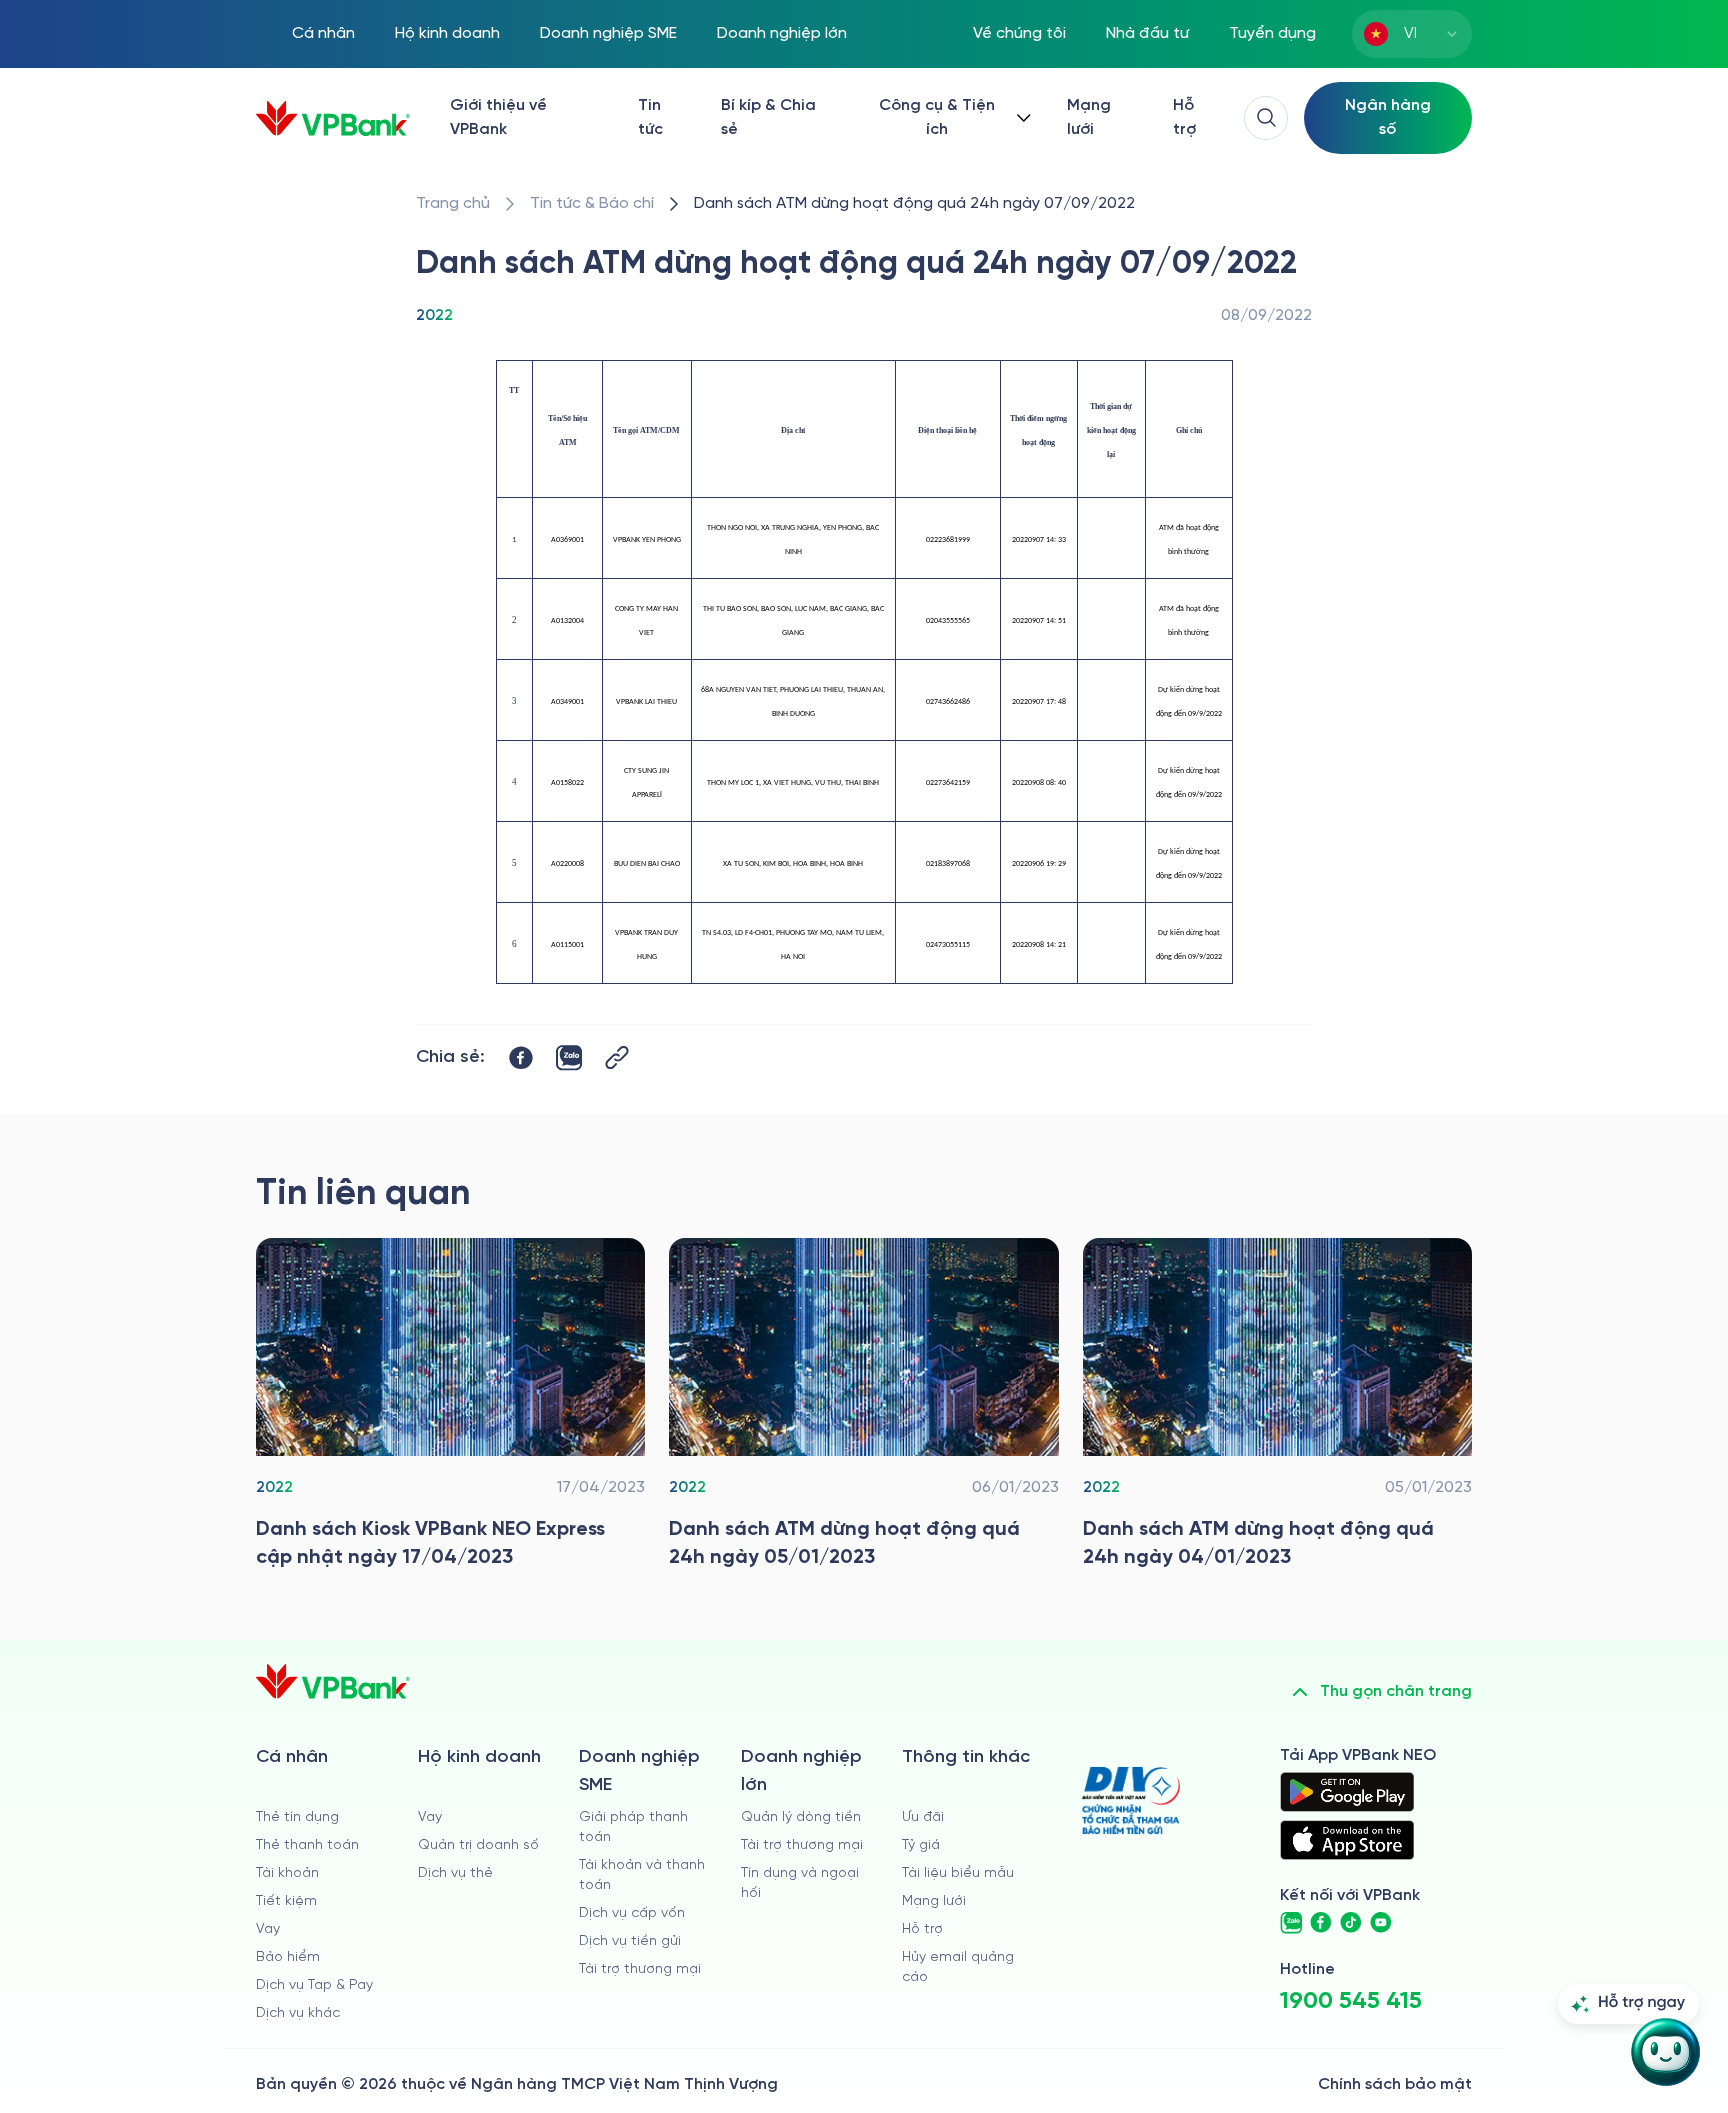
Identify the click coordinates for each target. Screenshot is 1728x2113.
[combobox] (1412, 34)
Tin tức (650, 117)
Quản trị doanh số (478, 1845)
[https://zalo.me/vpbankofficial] (1291, 1923)
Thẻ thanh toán (307, 1845)
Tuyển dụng (1272, 33)
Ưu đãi (923, 1817)
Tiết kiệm (286, 1901)
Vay (268, 1929)
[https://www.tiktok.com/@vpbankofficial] (1351, 1923)
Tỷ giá (921, 1845)
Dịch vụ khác (298, 2013)
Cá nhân (323, 33)
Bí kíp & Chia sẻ (768, 117)
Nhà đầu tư (1147, 33)
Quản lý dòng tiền (801, 1817)
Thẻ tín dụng (297, 1817)
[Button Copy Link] (617, 1057)
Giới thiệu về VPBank (498, 117)
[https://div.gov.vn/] (1131, 1800)
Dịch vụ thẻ (455, 1873)
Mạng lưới (1089, 117)
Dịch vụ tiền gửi (630, 1941)
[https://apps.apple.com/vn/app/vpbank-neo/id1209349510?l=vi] (1347, 1840)
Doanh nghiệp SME (608, 33)
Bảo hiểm (288, 1957)
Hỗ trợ (1184, 117)
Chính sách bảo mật (1395, 2084)
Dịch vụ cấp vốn (632, 1913)
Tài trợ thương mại (640, 1969)
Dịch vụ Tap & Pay (314, 1985)
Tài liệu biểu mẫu (958, 1873)
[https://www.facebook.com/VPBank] (1321, 1923)
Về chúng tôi (1019, 33)
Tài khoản (287, 1873)
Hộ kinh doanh (447, 33)
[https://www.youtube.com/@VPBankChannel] (1381, 1923)
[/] (333, 118)
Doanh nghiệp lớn (782, 33)
